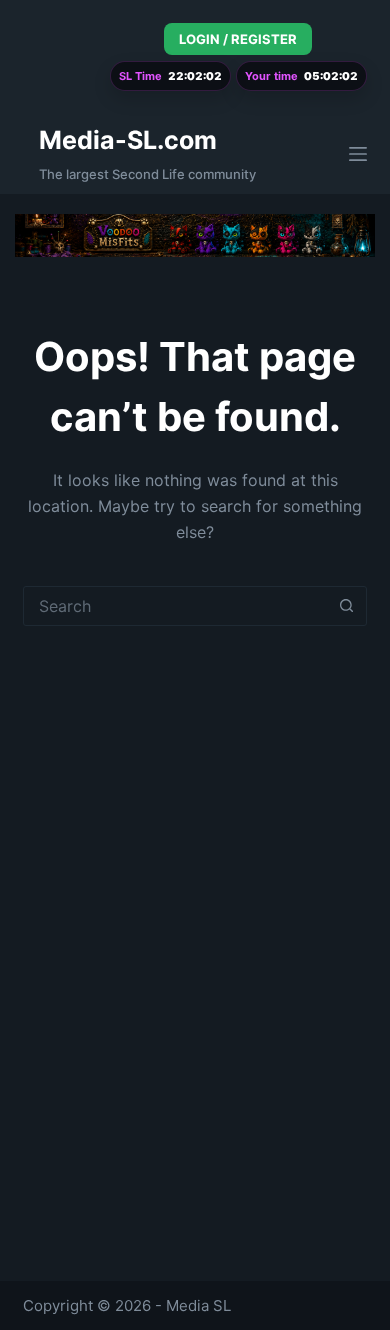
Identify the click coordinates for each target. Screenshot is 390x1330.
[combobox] (175, 606)
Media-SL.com (128, 140)
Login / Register (238, 39)
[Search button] (347, 606)
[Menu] (358, 154)
